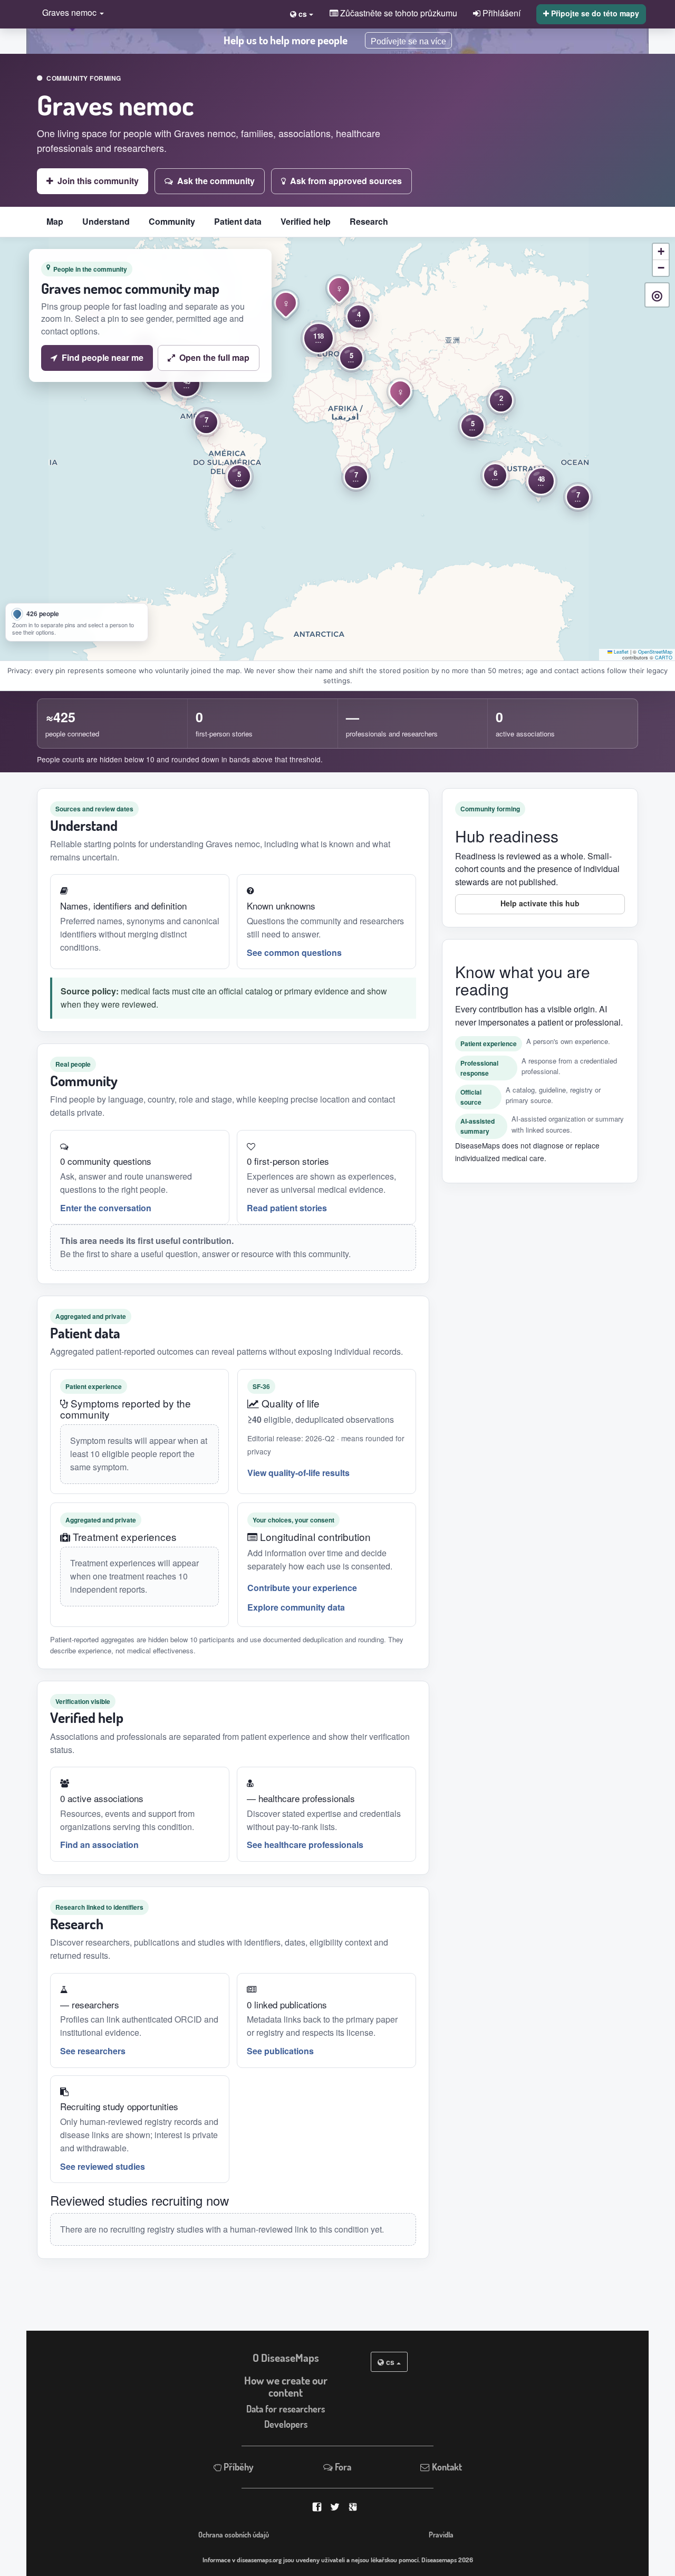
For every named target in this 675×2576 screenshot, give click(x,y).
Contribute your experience (302, 1588)
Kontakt (446, 2467)
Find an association (99, 1845)
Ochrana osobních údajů (234, 2534)
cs (390, 2362)
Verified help (306, 221)
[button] (70, 13)
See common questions (294, 952)
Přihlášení (500, 13)
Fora (342, 2467)
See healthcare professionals (305, 1845)
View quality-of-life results (298, 1473)
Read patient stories (287, 1208)
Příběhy (238, 2467)
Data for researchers (286, 2409)
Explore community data (296, 1607)
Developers (286, 2424)
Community (172, 221)
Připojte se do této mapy (594, 13)
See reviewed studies (103, 2166)
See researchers (93, 2051)
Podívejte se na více (408, 41)
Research (369, 221)
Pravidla (441, 2534)
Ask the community (216, 181)
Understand (106, 221)
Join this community (98, 181)
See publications (280, 2051)
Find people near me (103, 357)
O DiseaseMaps (286, 2358)
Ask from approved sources (346, 181)
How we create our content (286, 2386)
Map (55, 221)
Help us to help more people (286, 40)
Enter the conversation (106, 1208)
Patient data (238, 221)
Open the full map (214, 357)
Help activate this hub (540, 903)
